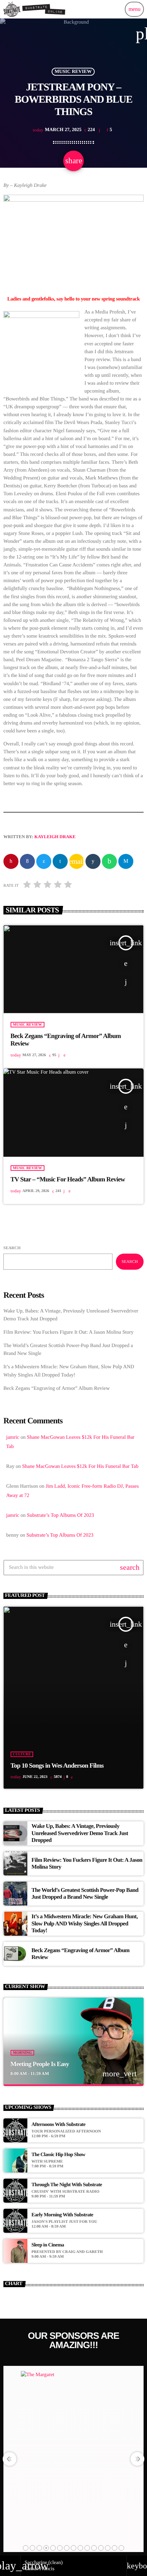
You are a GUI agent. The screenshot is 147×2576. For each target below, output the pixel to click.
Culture (22, 1754)
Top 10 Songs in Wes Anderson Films (57, 1766)
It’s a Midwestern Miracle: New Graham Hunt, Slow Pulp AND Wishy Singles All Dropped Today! (85, 1923)
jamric (13, 1437)
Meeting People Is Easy (40, 2064)
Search (12, 1248)
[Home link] (35, 9)
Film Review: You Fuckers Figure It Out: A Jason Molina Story (68, 1332)
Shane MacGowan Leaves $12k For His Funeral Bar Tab (80, 1466)
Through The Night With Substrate (67, 2185)
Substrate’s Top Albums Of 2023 (61, 1515)
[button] (26, 2548)
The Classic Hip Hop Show (58, 2155)
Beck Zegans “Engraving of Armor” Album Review (57, 1388)
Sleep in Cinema (48, 2245)
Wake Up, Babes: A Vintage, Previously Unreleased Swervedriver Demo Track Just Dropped (80, 1833)
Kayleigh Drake (55, 837)
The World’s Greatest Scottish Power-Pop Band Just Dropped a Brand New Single (85, 1893)
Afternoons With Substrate (58, 2125)
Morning (23, 2053)
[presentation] (10, 2459)
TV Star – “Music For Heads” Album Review (68, 1180)
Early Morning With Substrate (62, 2215)
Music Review (73, 72)
